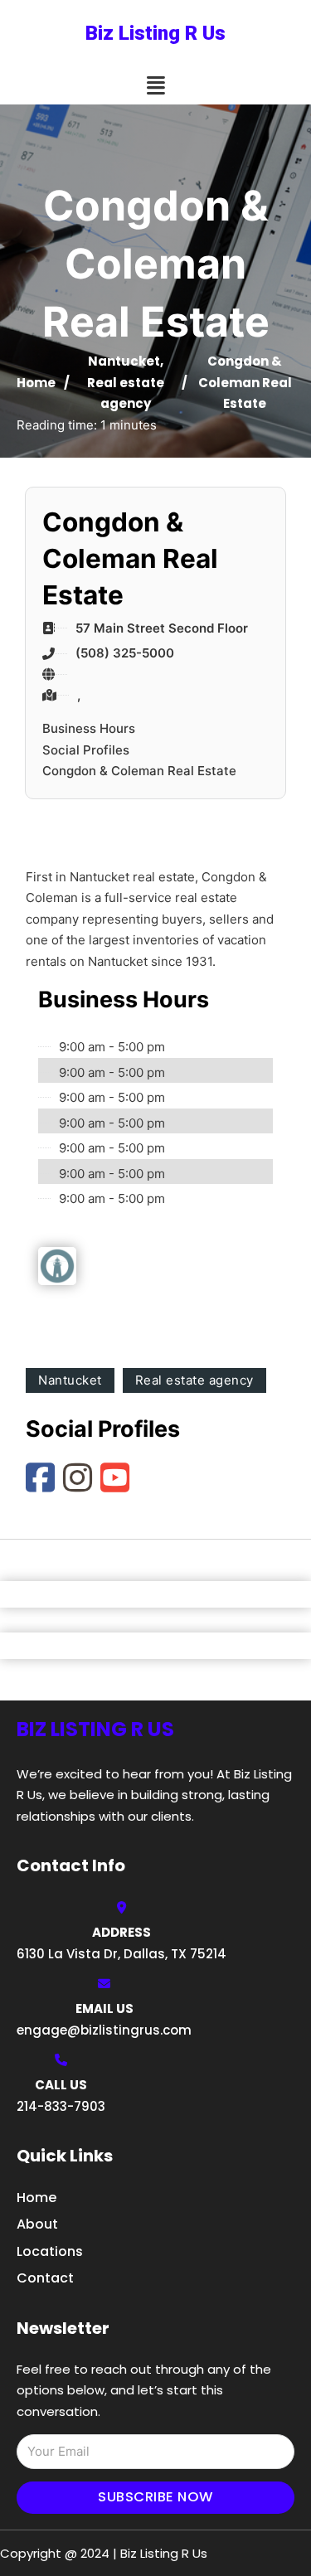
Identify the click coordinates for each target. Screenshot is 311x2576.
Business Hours (89, 728)
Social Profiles (86, 750)
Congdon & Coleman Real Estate (139, 771)
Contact (45, 2278)
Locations (50, 2251)
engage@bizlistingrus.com (104, 2030)
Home (36, 383)
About (37, 2224)
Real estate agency (194, 1380)
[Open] (156, 86)
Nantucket (124, 361)
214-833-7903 (61, 2106)
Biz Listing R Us (155, 33)
